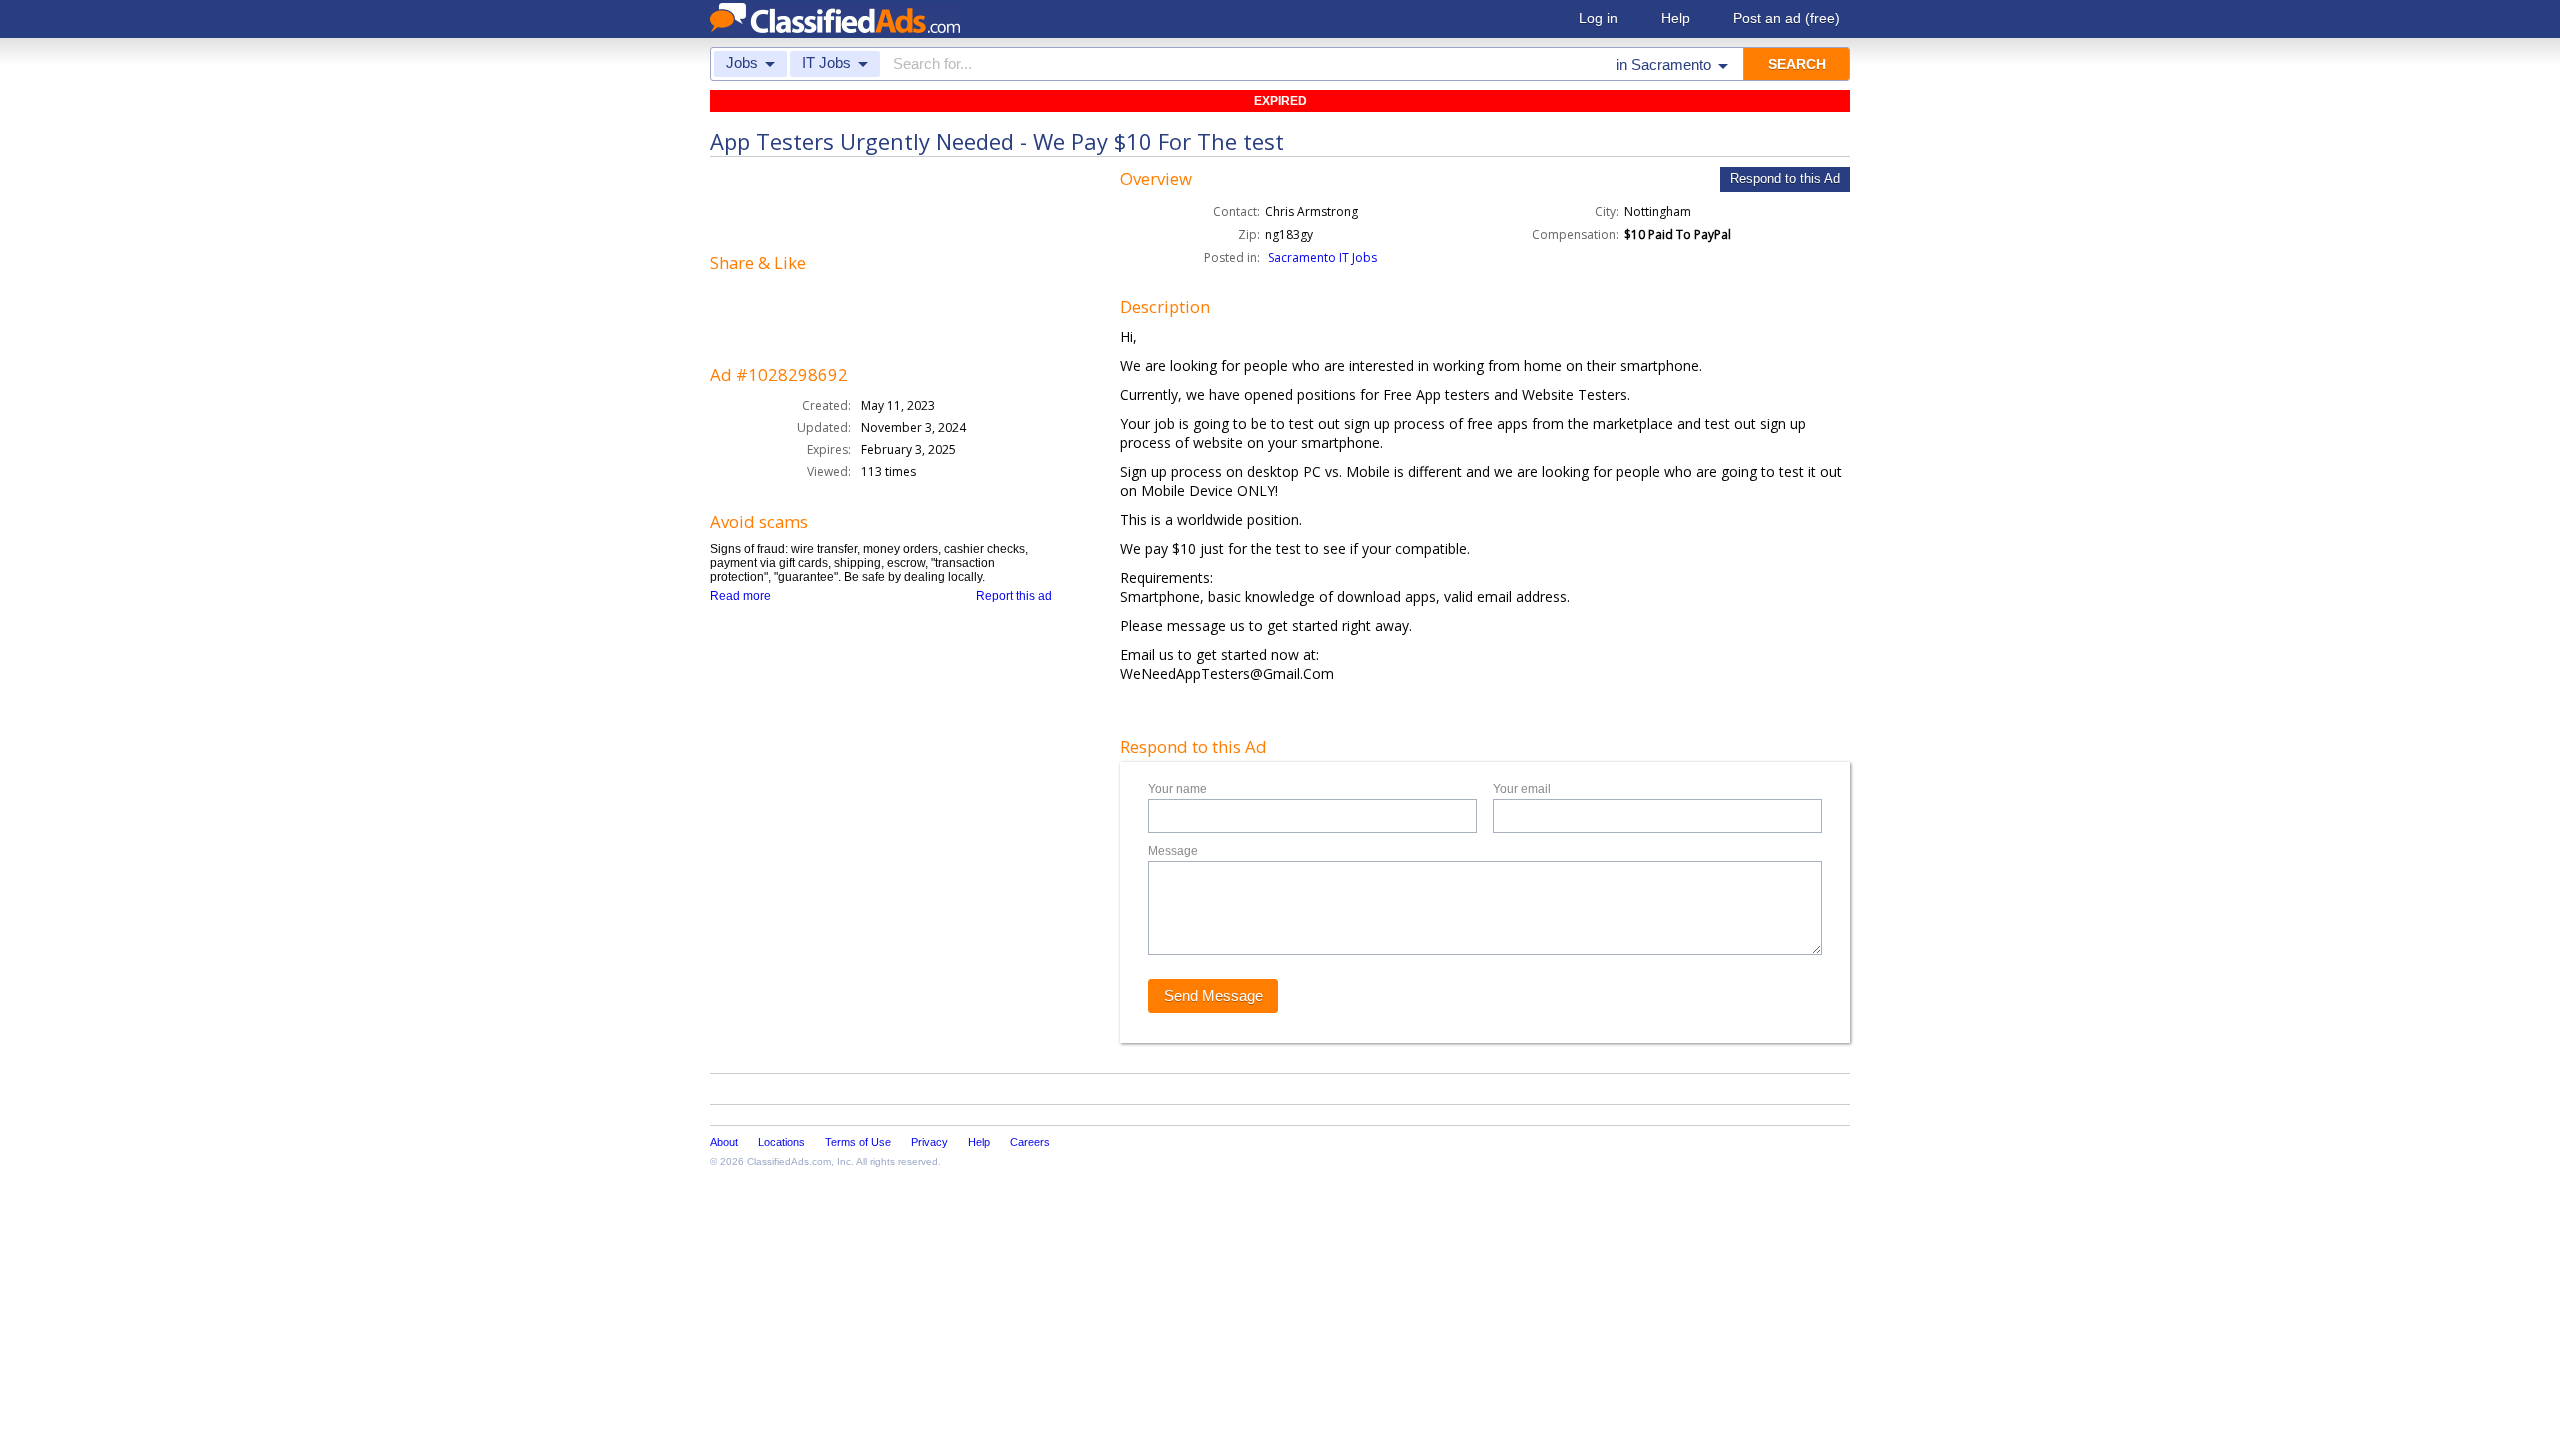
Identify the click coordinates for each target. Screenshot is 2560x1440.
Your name (1177, 789)
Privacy (929, 1142)
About (724, 1142)
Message (1173, 851)
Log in (1598, 18)
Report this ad (1014, 596)
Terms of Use (858, 1142)
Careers (1030, 1142)
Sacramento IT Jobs (1322, 257)
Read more (740, 596)
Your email (1522, 789)
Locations (781, 1142)
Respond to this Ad (1785, 178)
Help (1675, 18)
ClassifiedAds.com (789, 1161)
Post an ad (1786, 18)
